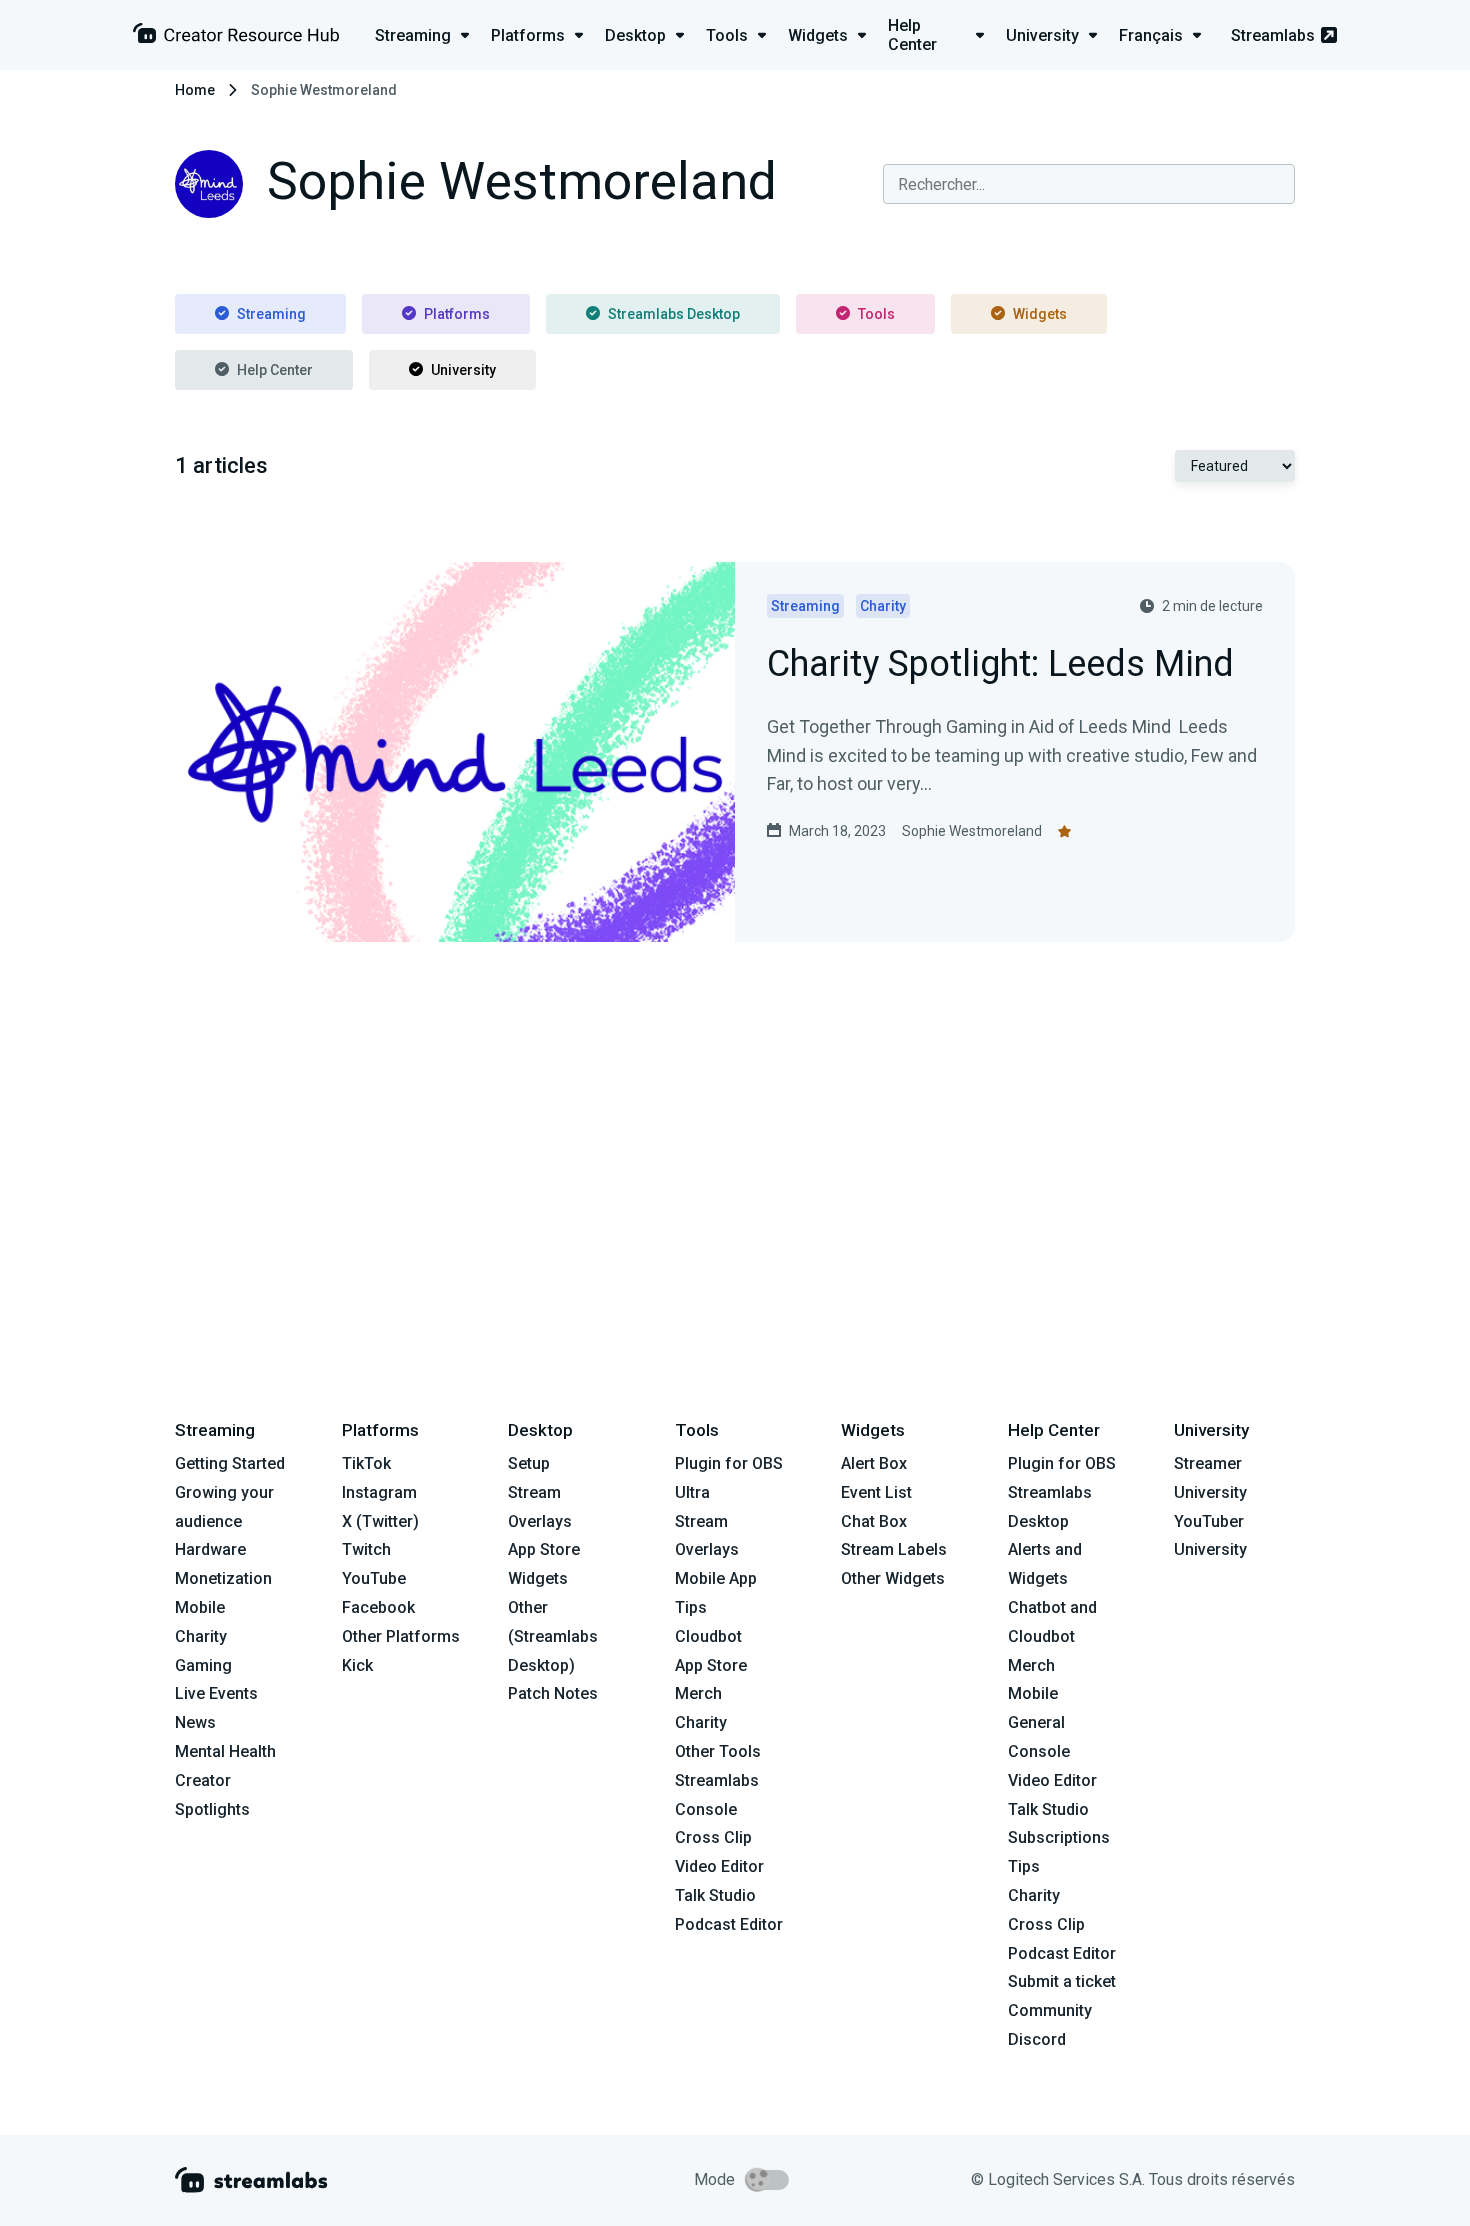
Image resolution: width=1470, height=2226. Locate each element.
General (1036, 1722)
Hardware (210, 1549)
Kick (357, 1665)
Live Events (216, 1693)
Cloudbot (708, 1636)
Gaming (203, 1665)
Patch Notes (553, 1693)
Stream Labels (894, 1549)
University (463, 370)
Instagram (379, 1492)
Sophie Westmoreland (972, 831)
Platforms (457, 314)
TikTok (366, 1463)
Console (1039, 1751)
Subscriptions (1059, 1837)
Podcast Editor (729, 1924)
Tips (691, 1607)
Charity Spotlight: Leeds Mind (1000, 665)
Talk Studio (715, 1895)
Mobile (200, 1607)
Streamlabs (1273, 35)
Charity (201, 1636)
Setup (529, 1463)
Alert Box (874, 1463)
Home (195, 90)
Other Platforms (401, 1636)
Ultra (692, 1492)
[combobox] (1089, 184)
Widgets (1040, 314)
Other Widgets (893, 1578)
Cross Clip (713, 1837)
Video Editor (719, 1866)
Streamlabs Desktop (674, 314)
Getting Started (230, 1463)
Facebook (378, 1607)
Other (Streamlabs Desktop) (553, 1636)
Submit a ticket (1062, 1981)
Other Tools (718, 1751)
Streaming (271, 314)
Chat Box (874, 1521)
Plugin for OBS (729, 1463)
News (195, 1722)
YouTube (374, 1578)
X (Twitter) (380, 1521)
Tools (876, 314)
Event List (876, 1492)
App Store (544, 1549)
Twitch (366, 1549)
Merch (698, 1693)
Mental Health (225, 1751)
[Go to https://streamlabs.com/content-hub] (236, 37)
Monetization (223, 1578)
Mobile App (716, 1578)
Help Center (275, 370)
